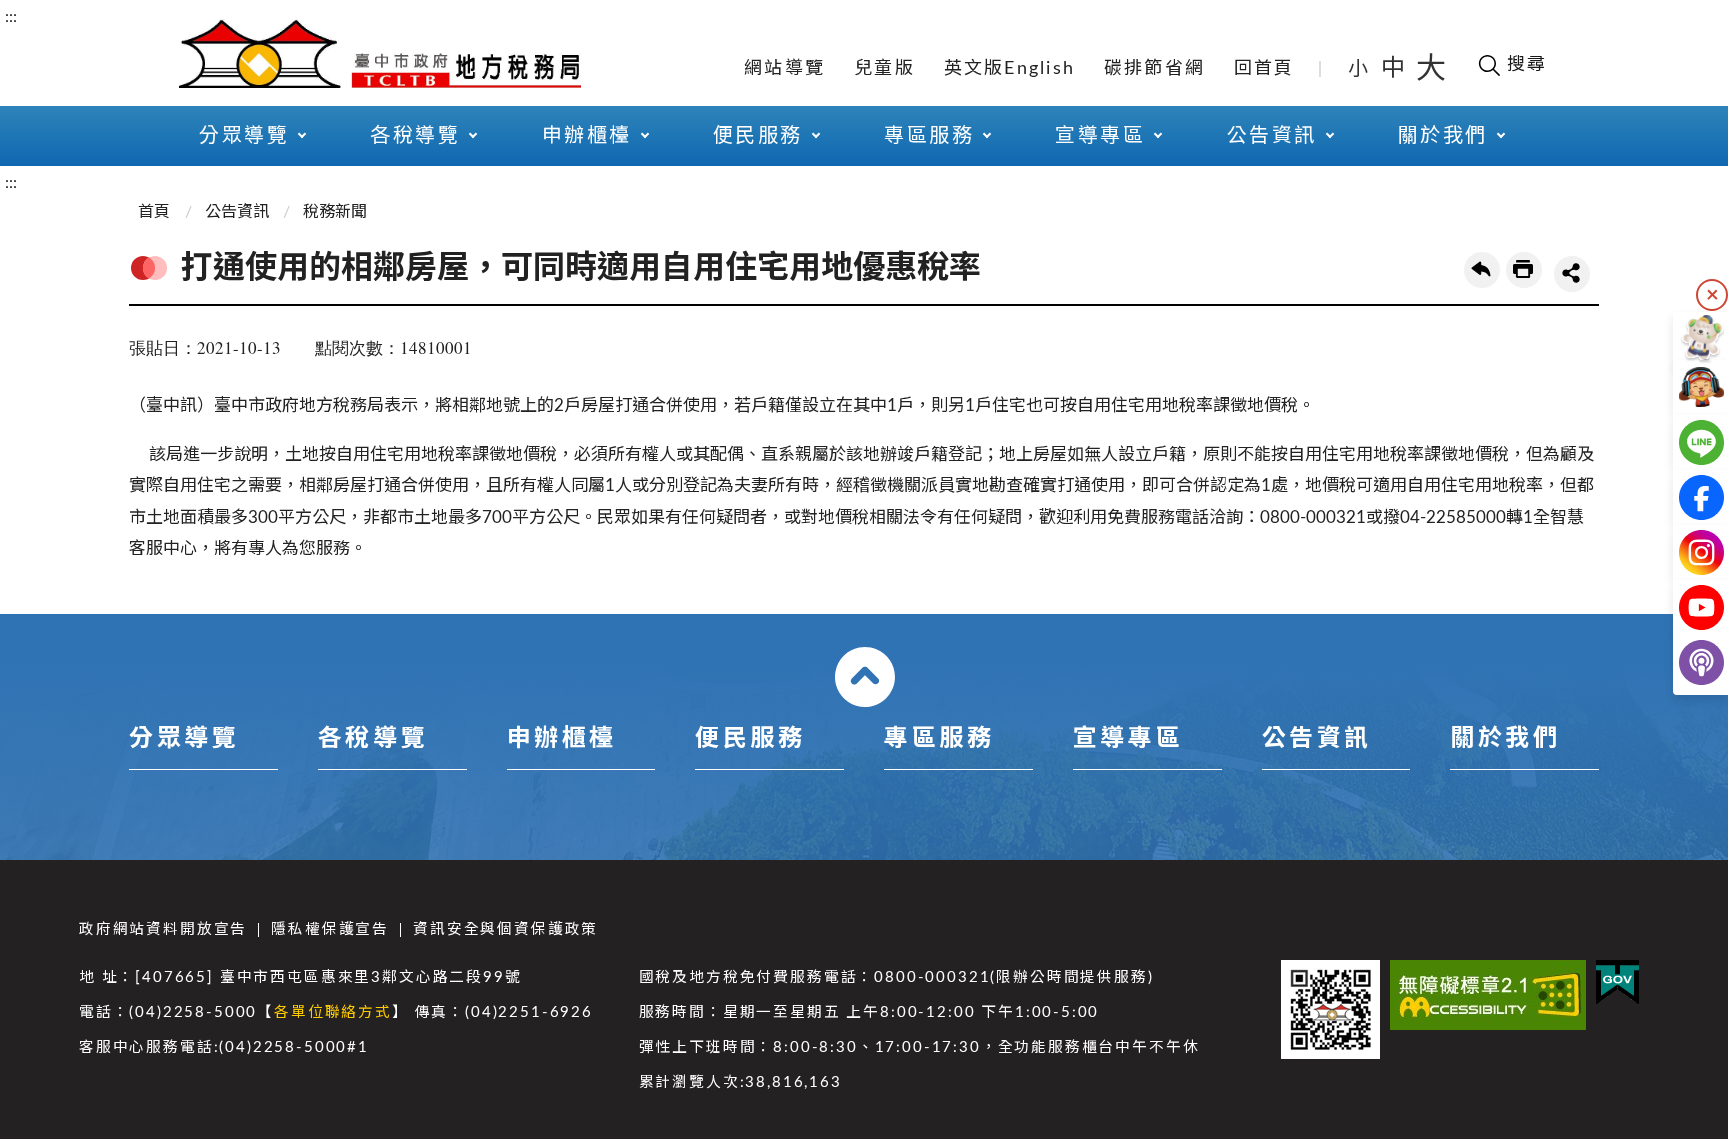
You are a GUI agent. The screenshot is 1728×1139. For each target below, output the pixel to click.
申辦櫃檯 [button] (587, 136)
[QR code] (1330, 1009)
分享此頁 (1572, 274)
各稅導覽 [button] (415, 136)
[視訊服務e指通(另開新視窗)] (1685, 387)
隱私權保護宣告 (330, 929)
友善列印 (1524, 270)
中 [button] (1395, 69)
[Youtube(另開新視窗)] (1685, 607)
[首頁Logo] (380, 52)
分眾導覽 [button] (244, 136)
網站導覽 (784, 69)
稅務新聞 (335, 212)
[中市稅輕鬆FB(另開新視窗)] (1685, 497)
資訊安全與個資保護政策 (505, 929)
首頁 (154, 212)
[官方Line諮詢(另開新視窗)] (1685, 442)
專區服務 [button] (929, 136)
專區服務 (939, 739)
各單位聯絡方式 (333, 1012)
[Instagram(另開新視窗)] (1685, 552)
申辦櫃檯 (562, 739)
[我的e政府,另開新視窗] (1617, 982)
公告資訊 (237, 212)
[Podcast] (1685, 662)
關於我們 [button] (1443, 136)
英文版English (1010, 69)
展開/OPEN (865, 677)
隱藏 (1712, 295)
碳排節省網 (1154, 69)
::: (11, 17)
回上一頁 (1482, 270)
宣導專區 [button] (1100, 136)
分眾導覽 (184, 739)
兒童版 (884, 69)
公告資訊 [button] (1272, 136)
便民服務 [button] (758, 136)
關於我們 (1505, 739)
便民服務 (750, 739)
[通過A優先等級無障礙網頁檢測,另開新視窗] (1488, 995)
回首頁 (1264, 69)
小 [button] (1359, 69)
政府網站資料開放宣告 (163, 929)
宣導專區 (1128, 739)
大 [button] (1431, 69)
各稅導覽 (373, 739)
